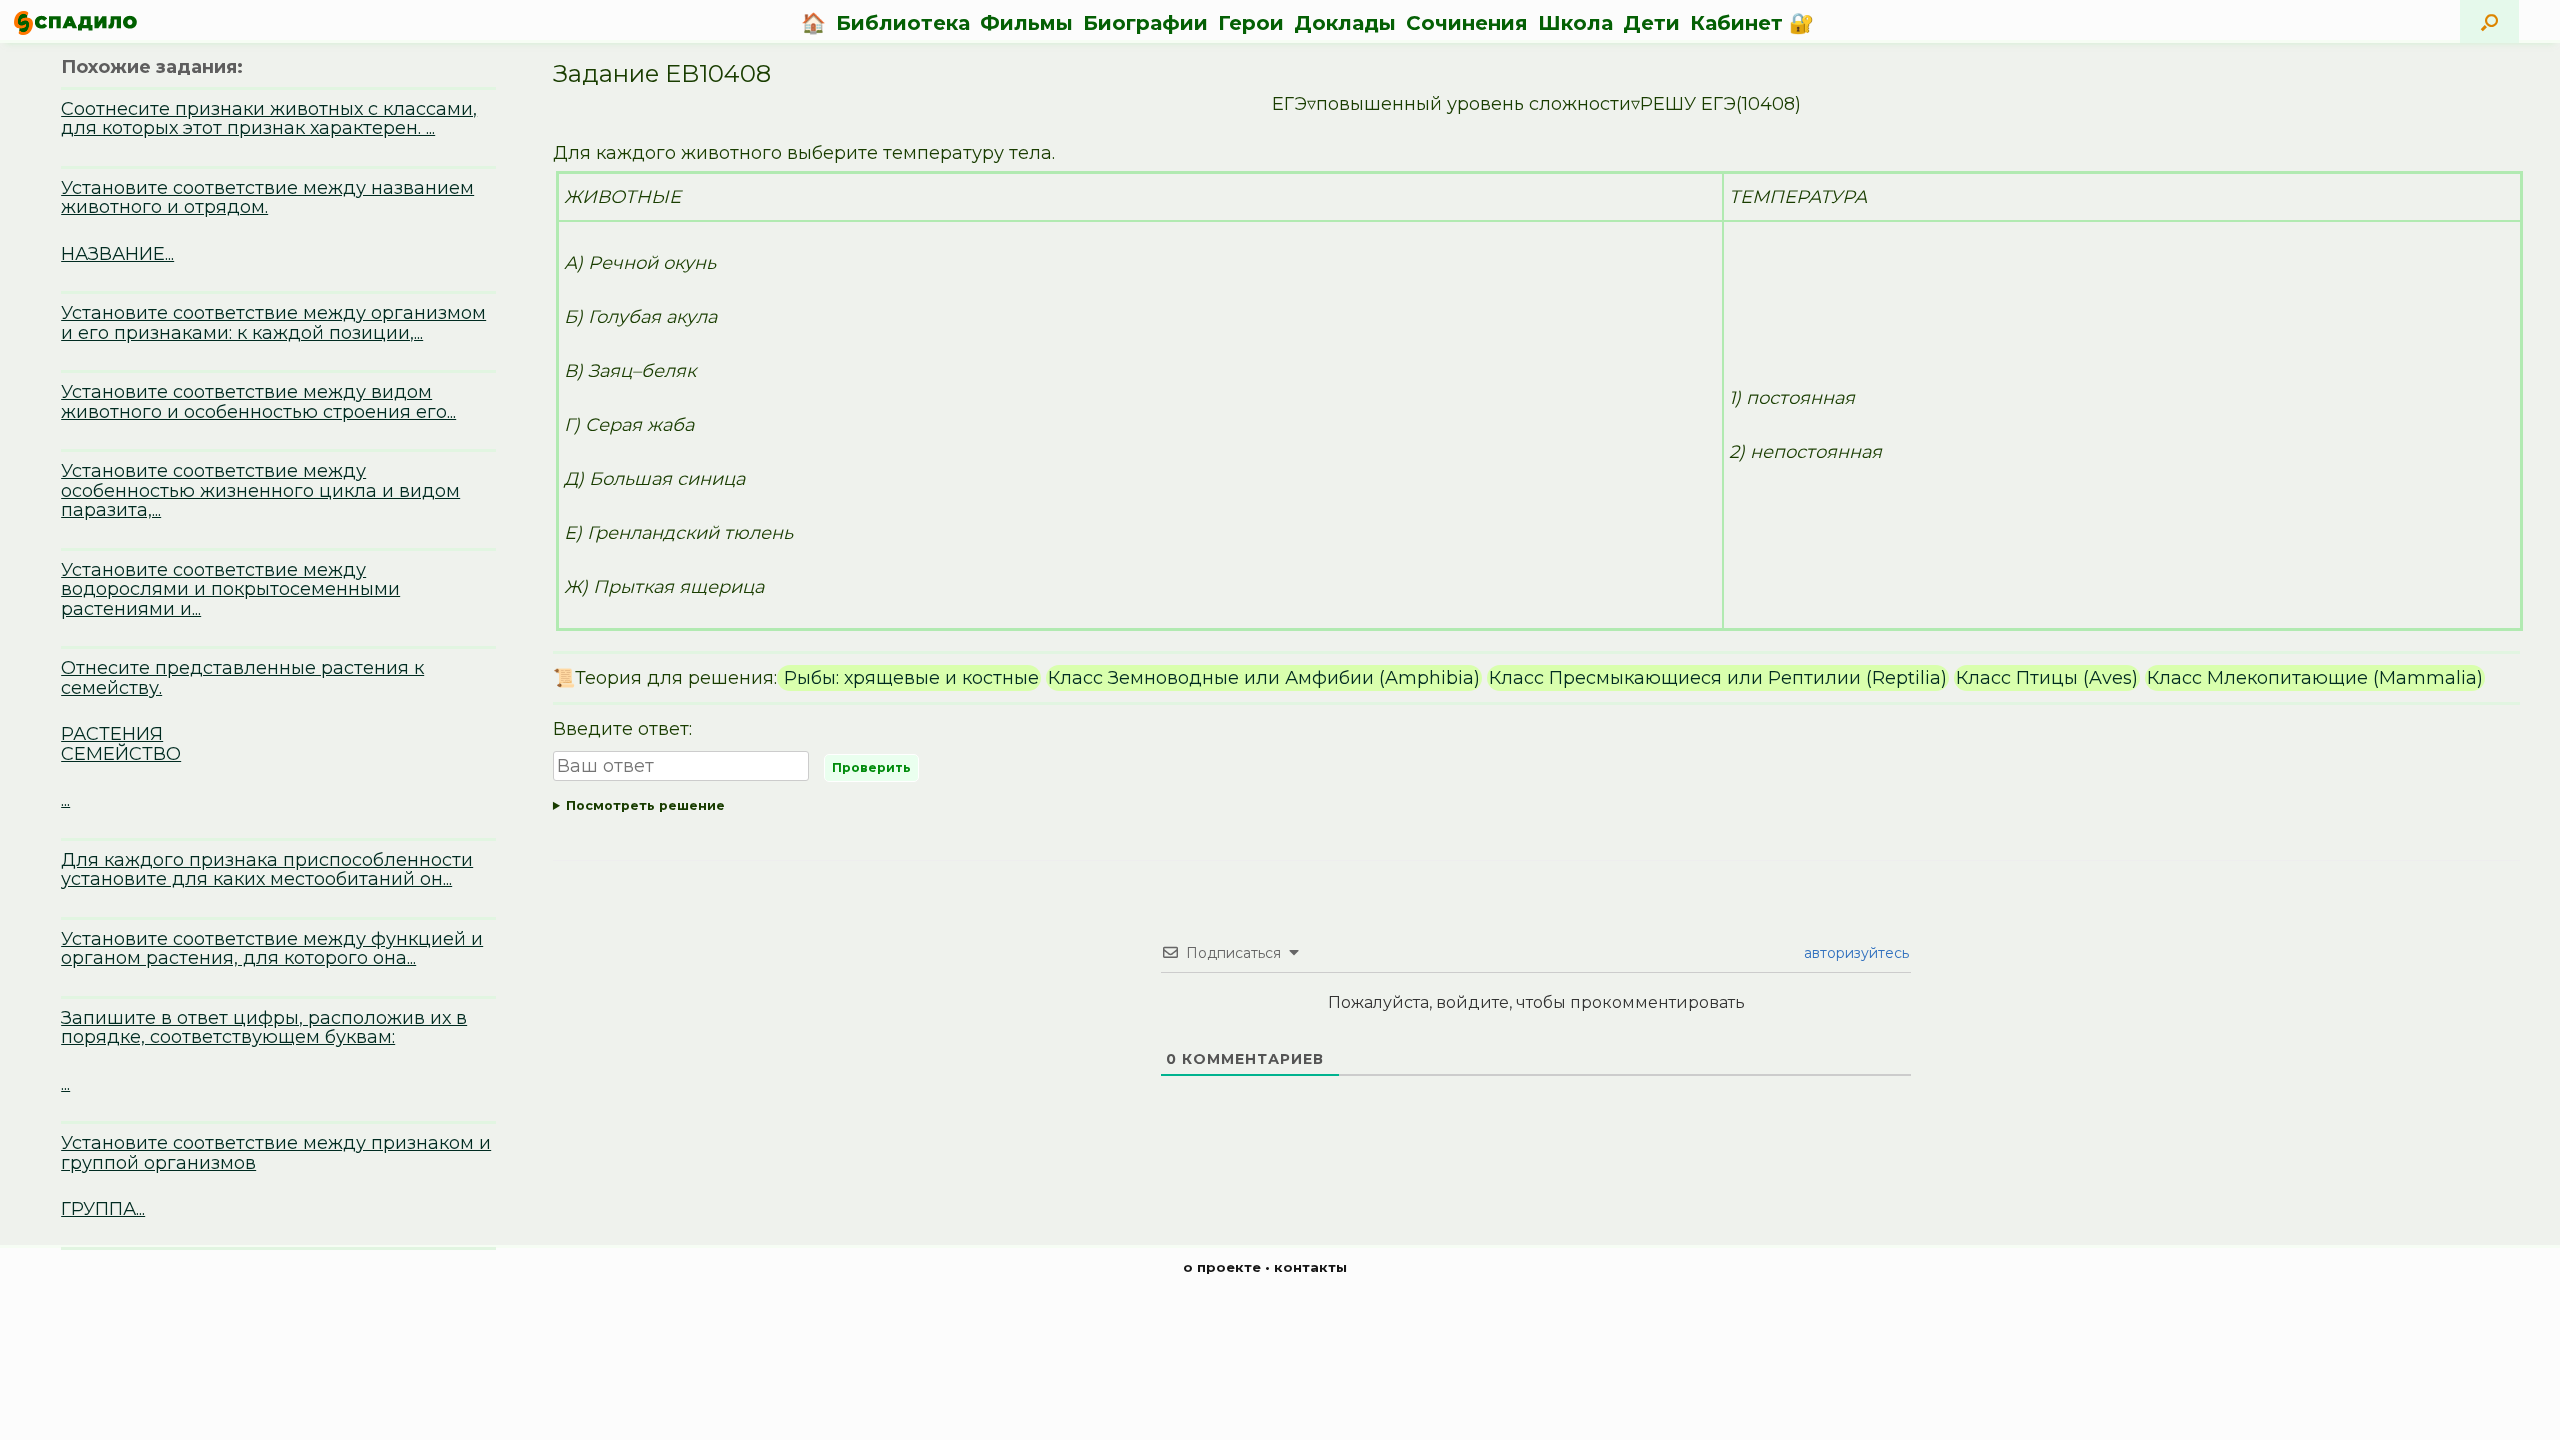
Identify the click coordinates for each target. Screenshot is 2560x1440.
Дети (1651, 23)
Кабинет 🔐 (1752, 23)
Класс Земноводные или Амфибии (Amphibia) (1264, 678)
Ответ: (1526, 809)
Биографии (1145, 23)
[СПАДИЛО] (75, 22)
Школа (1575, 23)
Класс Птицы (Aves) (2047, 678)
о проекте (1222, 1267)
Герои (1251, 23)
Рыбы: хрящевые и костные (909, 678)
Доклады (1345, 23)
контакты (1310, 1267)
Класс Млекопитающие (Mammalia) (2315, 678)
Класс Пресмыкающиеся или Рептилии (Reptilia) (1718, 678)
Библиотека (903, 23)
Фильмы (1026, 23)
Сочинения (1467, 23)
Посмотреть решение (645, 805)
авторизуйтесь (1854, 953)
